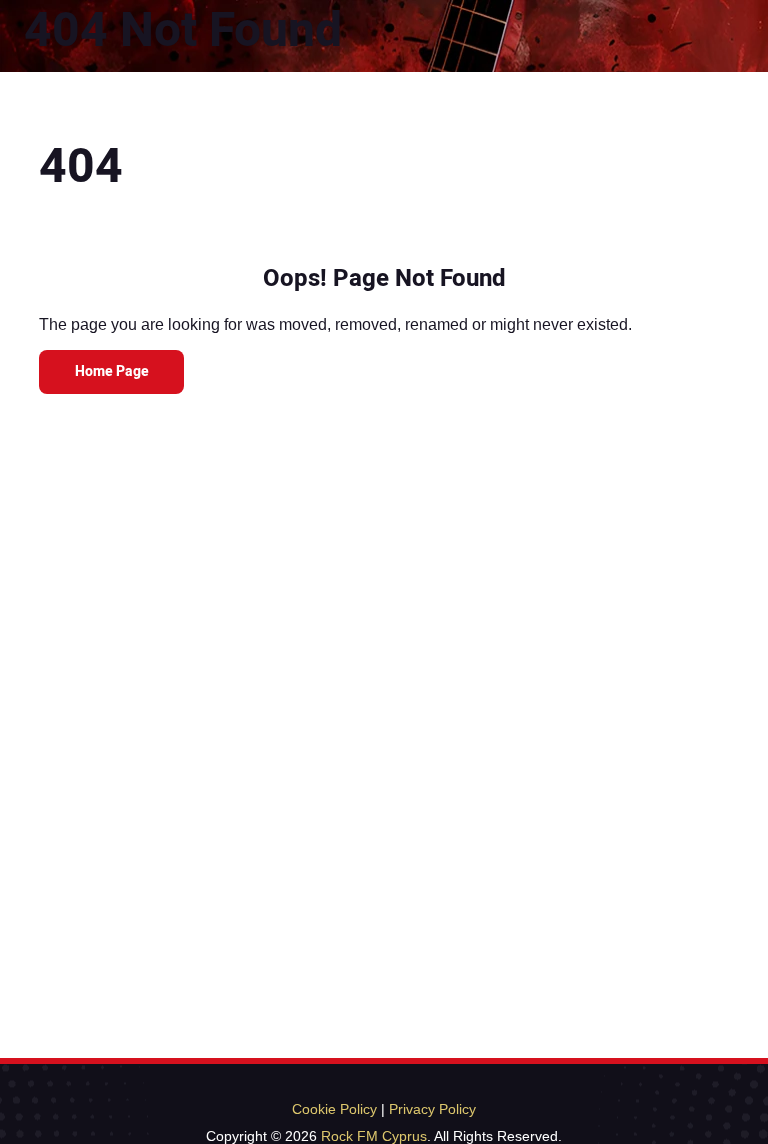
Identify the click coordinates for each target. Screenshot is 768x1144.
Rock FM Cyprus (374, 1136)
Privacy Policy (432, 1109)
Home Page (112, 371)
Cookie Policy (334, 1109)
